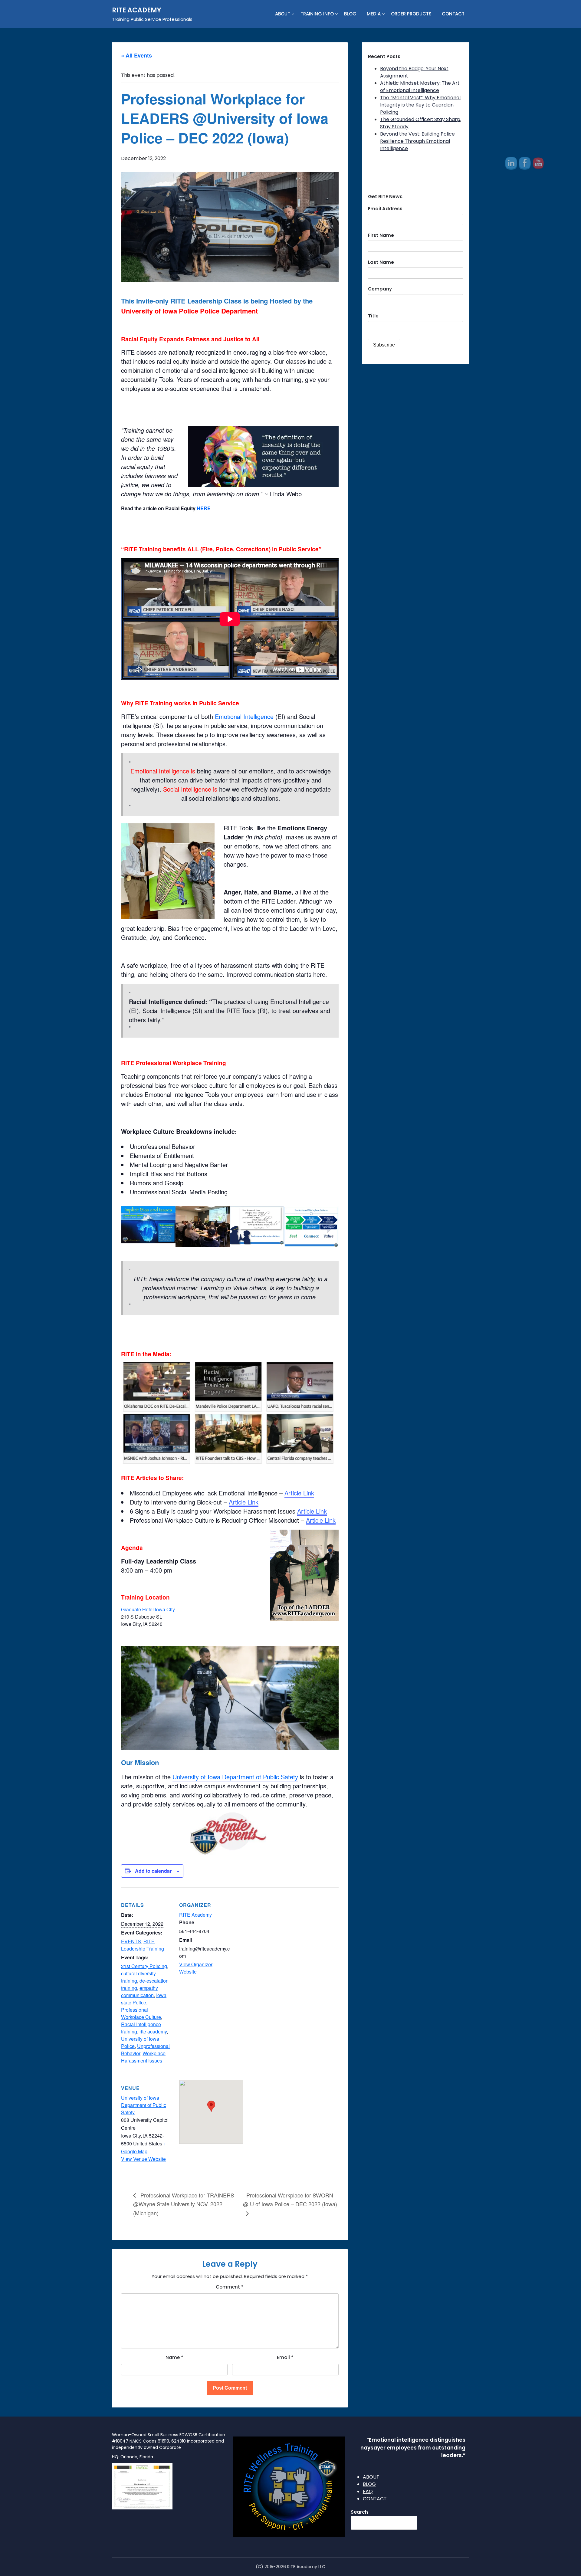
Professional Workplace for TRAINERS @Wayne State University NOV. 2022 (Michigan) (184, 2204)
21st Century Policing (144, 1966)
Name (174, 2357)
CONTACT (453, 14)
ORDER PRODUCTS (411, 14)
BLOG (350, 14)
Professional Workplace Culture (141, 2013)
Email (285, 2357)
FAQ (368, 2491)
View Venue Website (143, 2159)
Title (373, 316)
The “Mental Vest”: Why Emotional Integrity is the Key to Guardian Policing (420, 105)
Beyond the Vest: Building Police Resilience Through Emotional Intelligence (417, 141)
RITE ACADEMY (137, 10)
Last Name (381, 262)
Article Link (299, 1493)
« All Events (136, 55)
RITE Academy (195, 1915)
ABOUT (283, 14)
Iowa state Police (144, 1999)
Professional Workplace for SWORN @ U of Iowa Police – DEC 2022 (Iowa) (290, 2200)
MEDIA (374, 14)
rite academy (153, 2031)
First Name (381, 235)
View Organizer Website (196, 1968)
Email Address (385, 209)
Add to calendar (153, 1871)
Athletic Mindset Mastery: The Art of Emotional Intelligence (420, 87)
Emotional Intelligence (245, 716)
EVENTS (131, 1941)
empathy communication (140, 1992)
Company (380, 289)
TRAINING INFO (317, 14)
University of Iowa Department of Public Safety (235, 1777)
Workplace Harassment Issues (143, 2057)
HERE (204, 508)
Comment (230, 2287)
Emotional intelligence (399, 2440)
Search (359, 2512)
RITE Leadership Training (143, 1945)
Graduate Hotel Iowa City (148, 1609)
